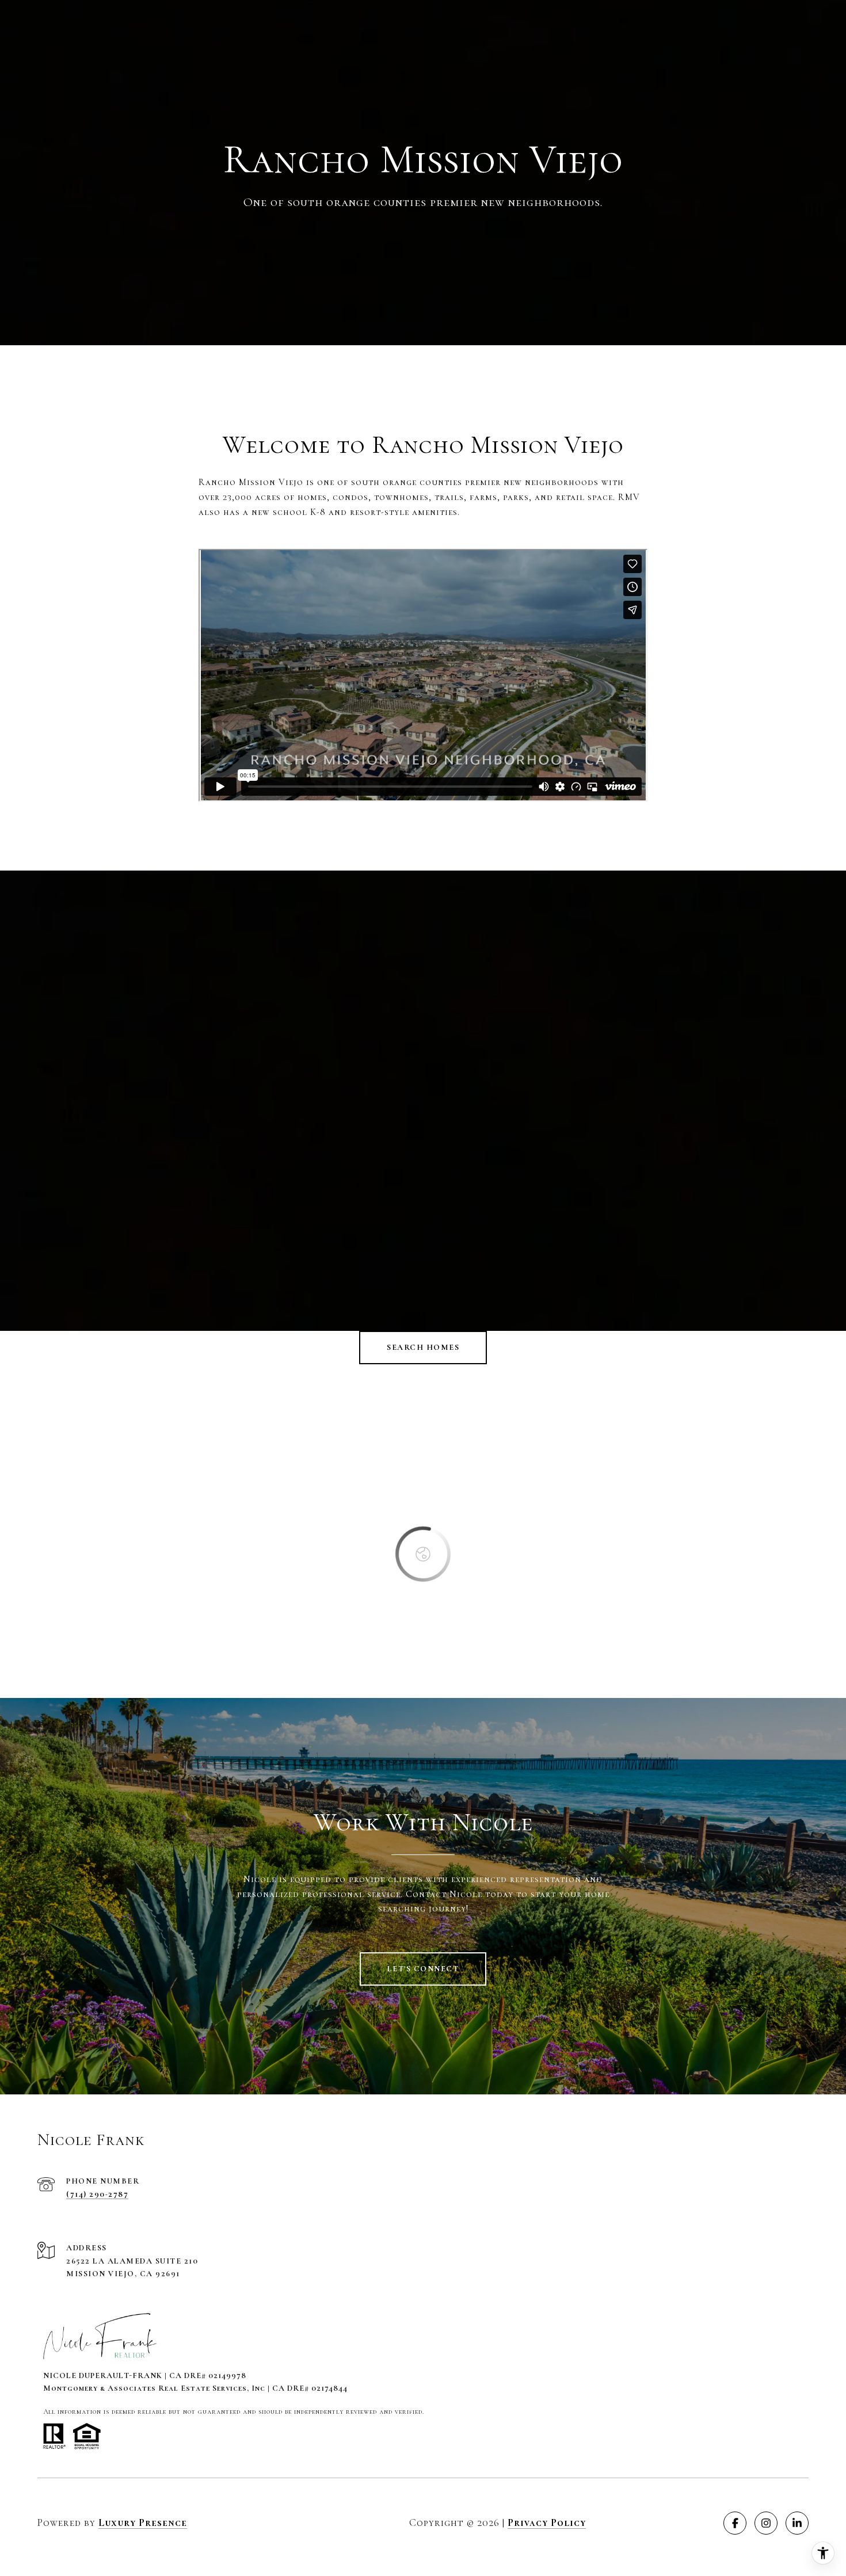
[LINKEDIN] (797, 2523)
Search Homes (423, 1347)
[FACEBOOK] (735, 2523)
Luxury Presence (143, 2522)
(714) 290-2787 (97, 2194)
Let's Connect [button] (423, 1969)
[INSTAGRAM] (766, 2523)
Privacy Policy (547, 2522)
